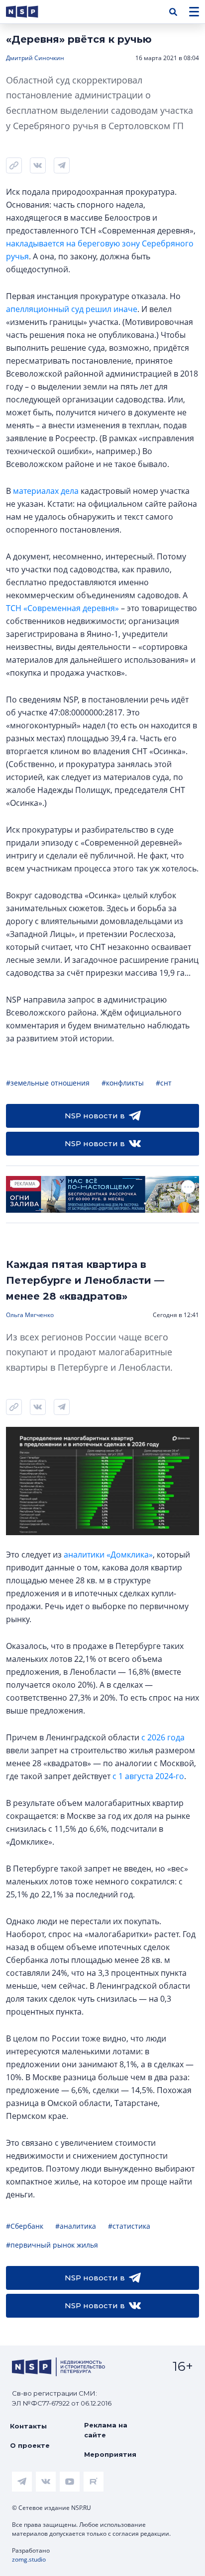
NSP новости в (95, 1116)
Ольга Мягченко (30, 1315)
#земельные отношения (48, 1083)
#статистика (129, 2226)
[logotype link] (30, 12)
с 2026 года (163, 1737)
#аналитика (76, 2226)
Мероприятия (110, 2454)
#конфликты (123, 1083)
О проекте (30, 2445)
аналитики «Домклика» (108, 1555)
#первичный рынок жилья (52, 2245)
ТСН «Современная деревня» (62, 608)
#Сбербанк (25, 2226)
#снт (164, 1083)
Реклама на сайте (106, 2430)
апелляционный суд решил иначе (72, 309)
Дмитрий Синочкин (35, 58)
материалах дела (46, 491)
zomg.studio (29, 2559)
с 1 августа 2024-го (148, 1776)
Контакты (28, 2426)
